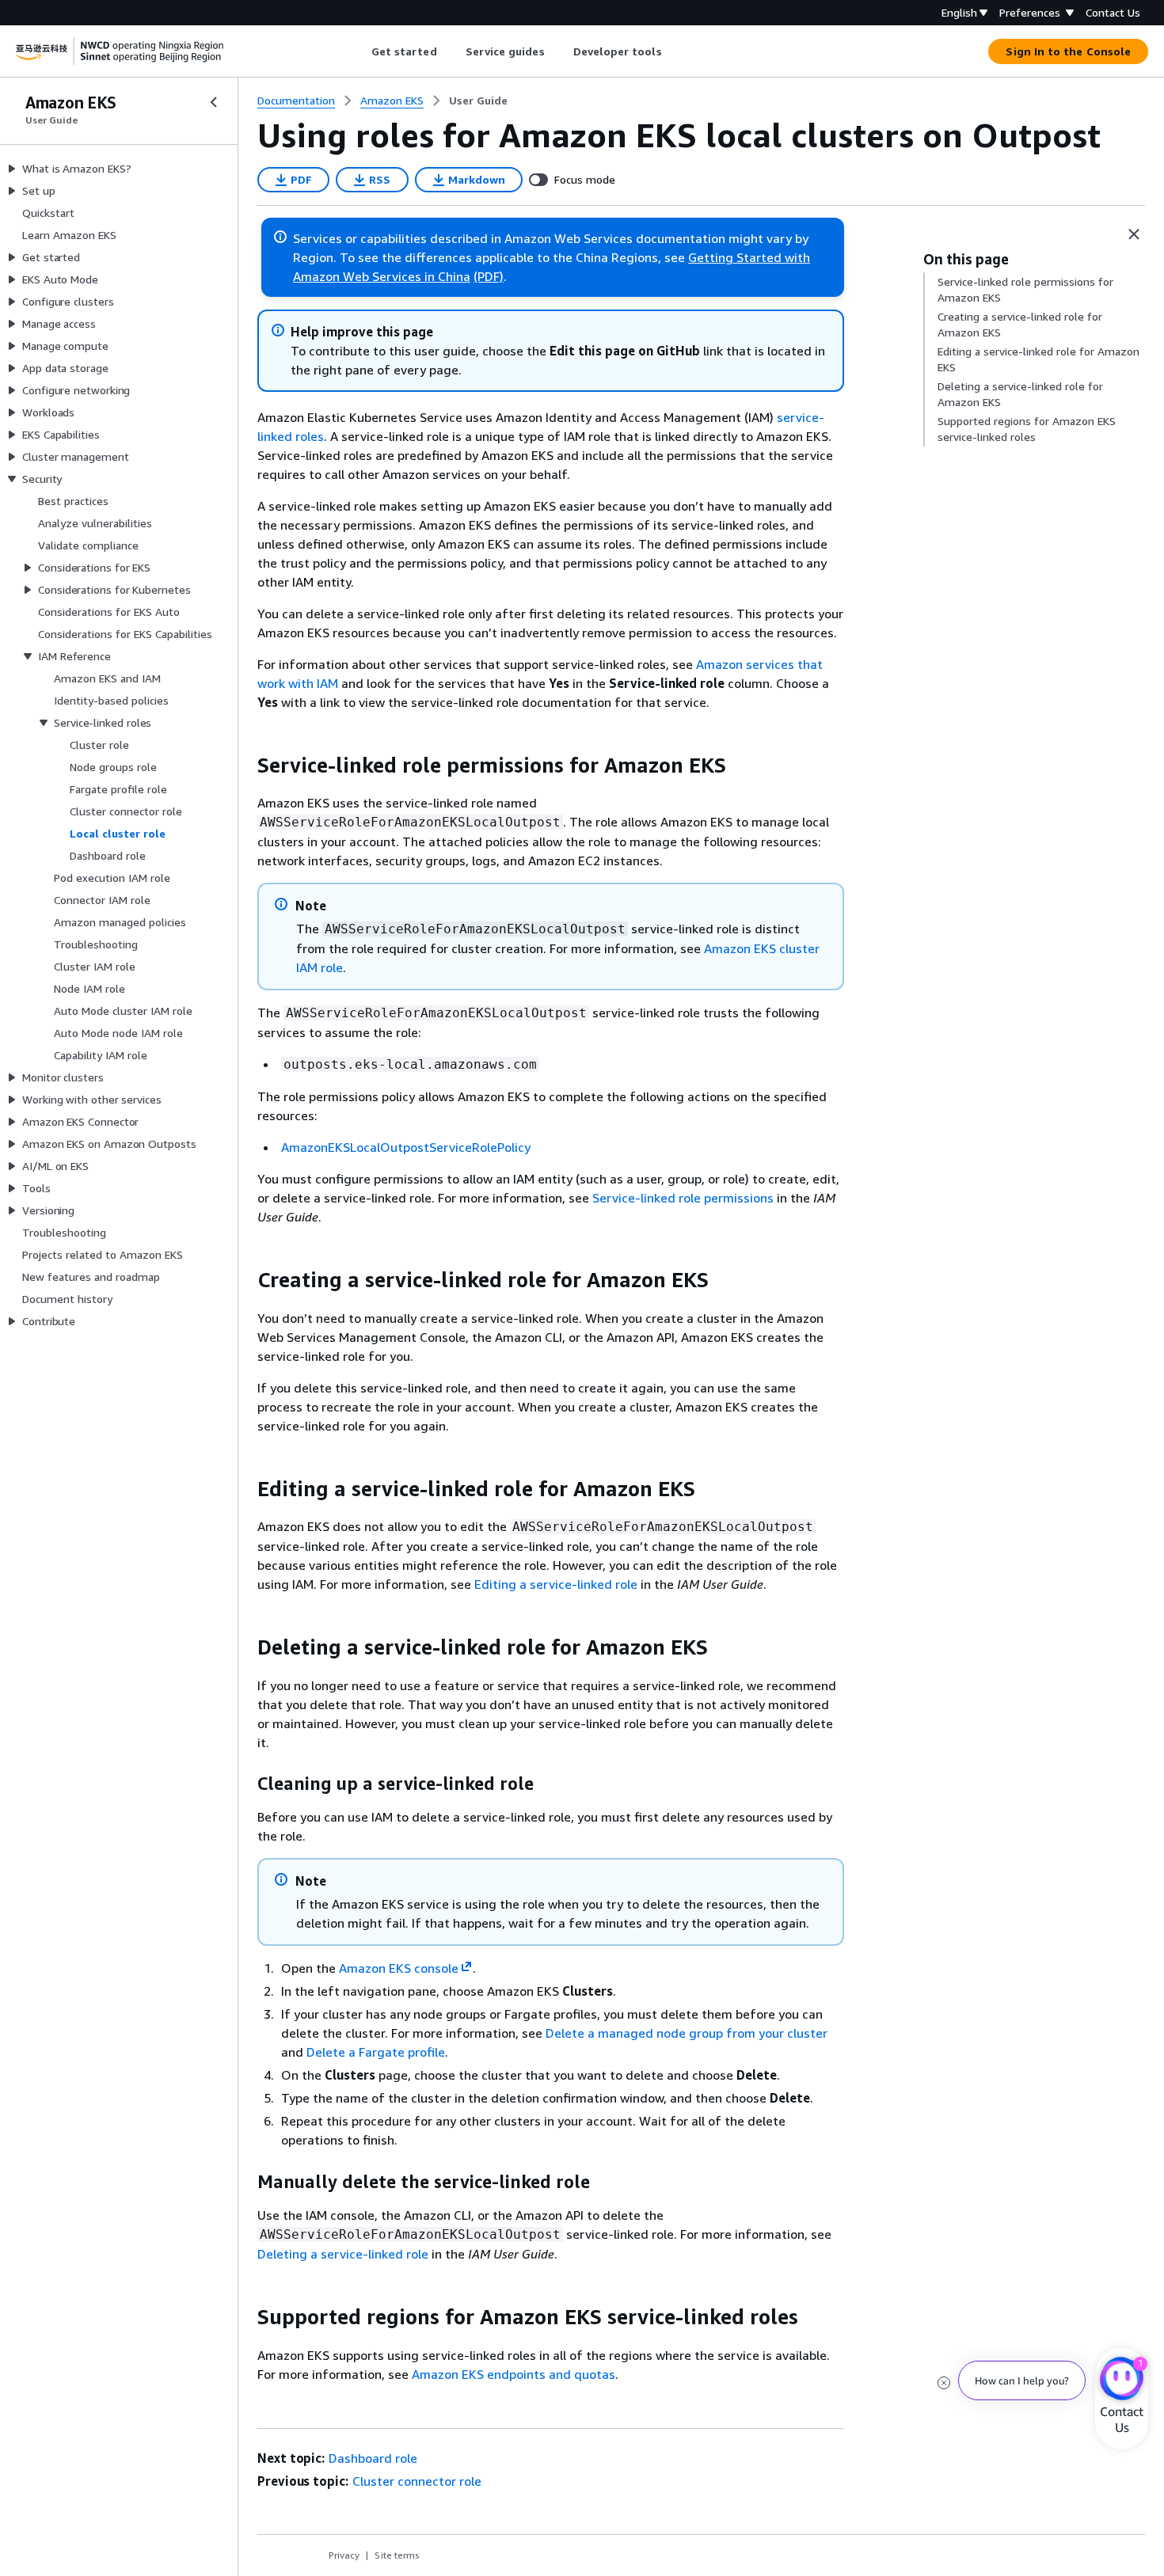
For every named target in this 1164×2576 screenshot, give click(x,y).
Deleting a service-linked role (343, 2254)
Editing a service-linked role (556, 1584)
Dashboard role (373, 2458)
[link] (478, 101)
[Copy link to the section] (245, 766)
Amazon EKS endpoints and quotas (514, 2374)
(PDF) (489, 276)
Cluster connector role (417, 2481)
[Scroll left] (359, 51)
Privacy (344, 2555)
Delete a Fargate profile (376, 2052)
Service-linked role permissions (683, 1198)
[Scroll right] (673, 51)
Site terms (397, 2555)
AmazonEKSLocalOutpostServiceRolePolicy (406, 1147)
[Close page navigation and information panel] (1134, 234)
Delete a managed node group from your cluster (687, 2033)
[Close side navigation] (214, 102)
